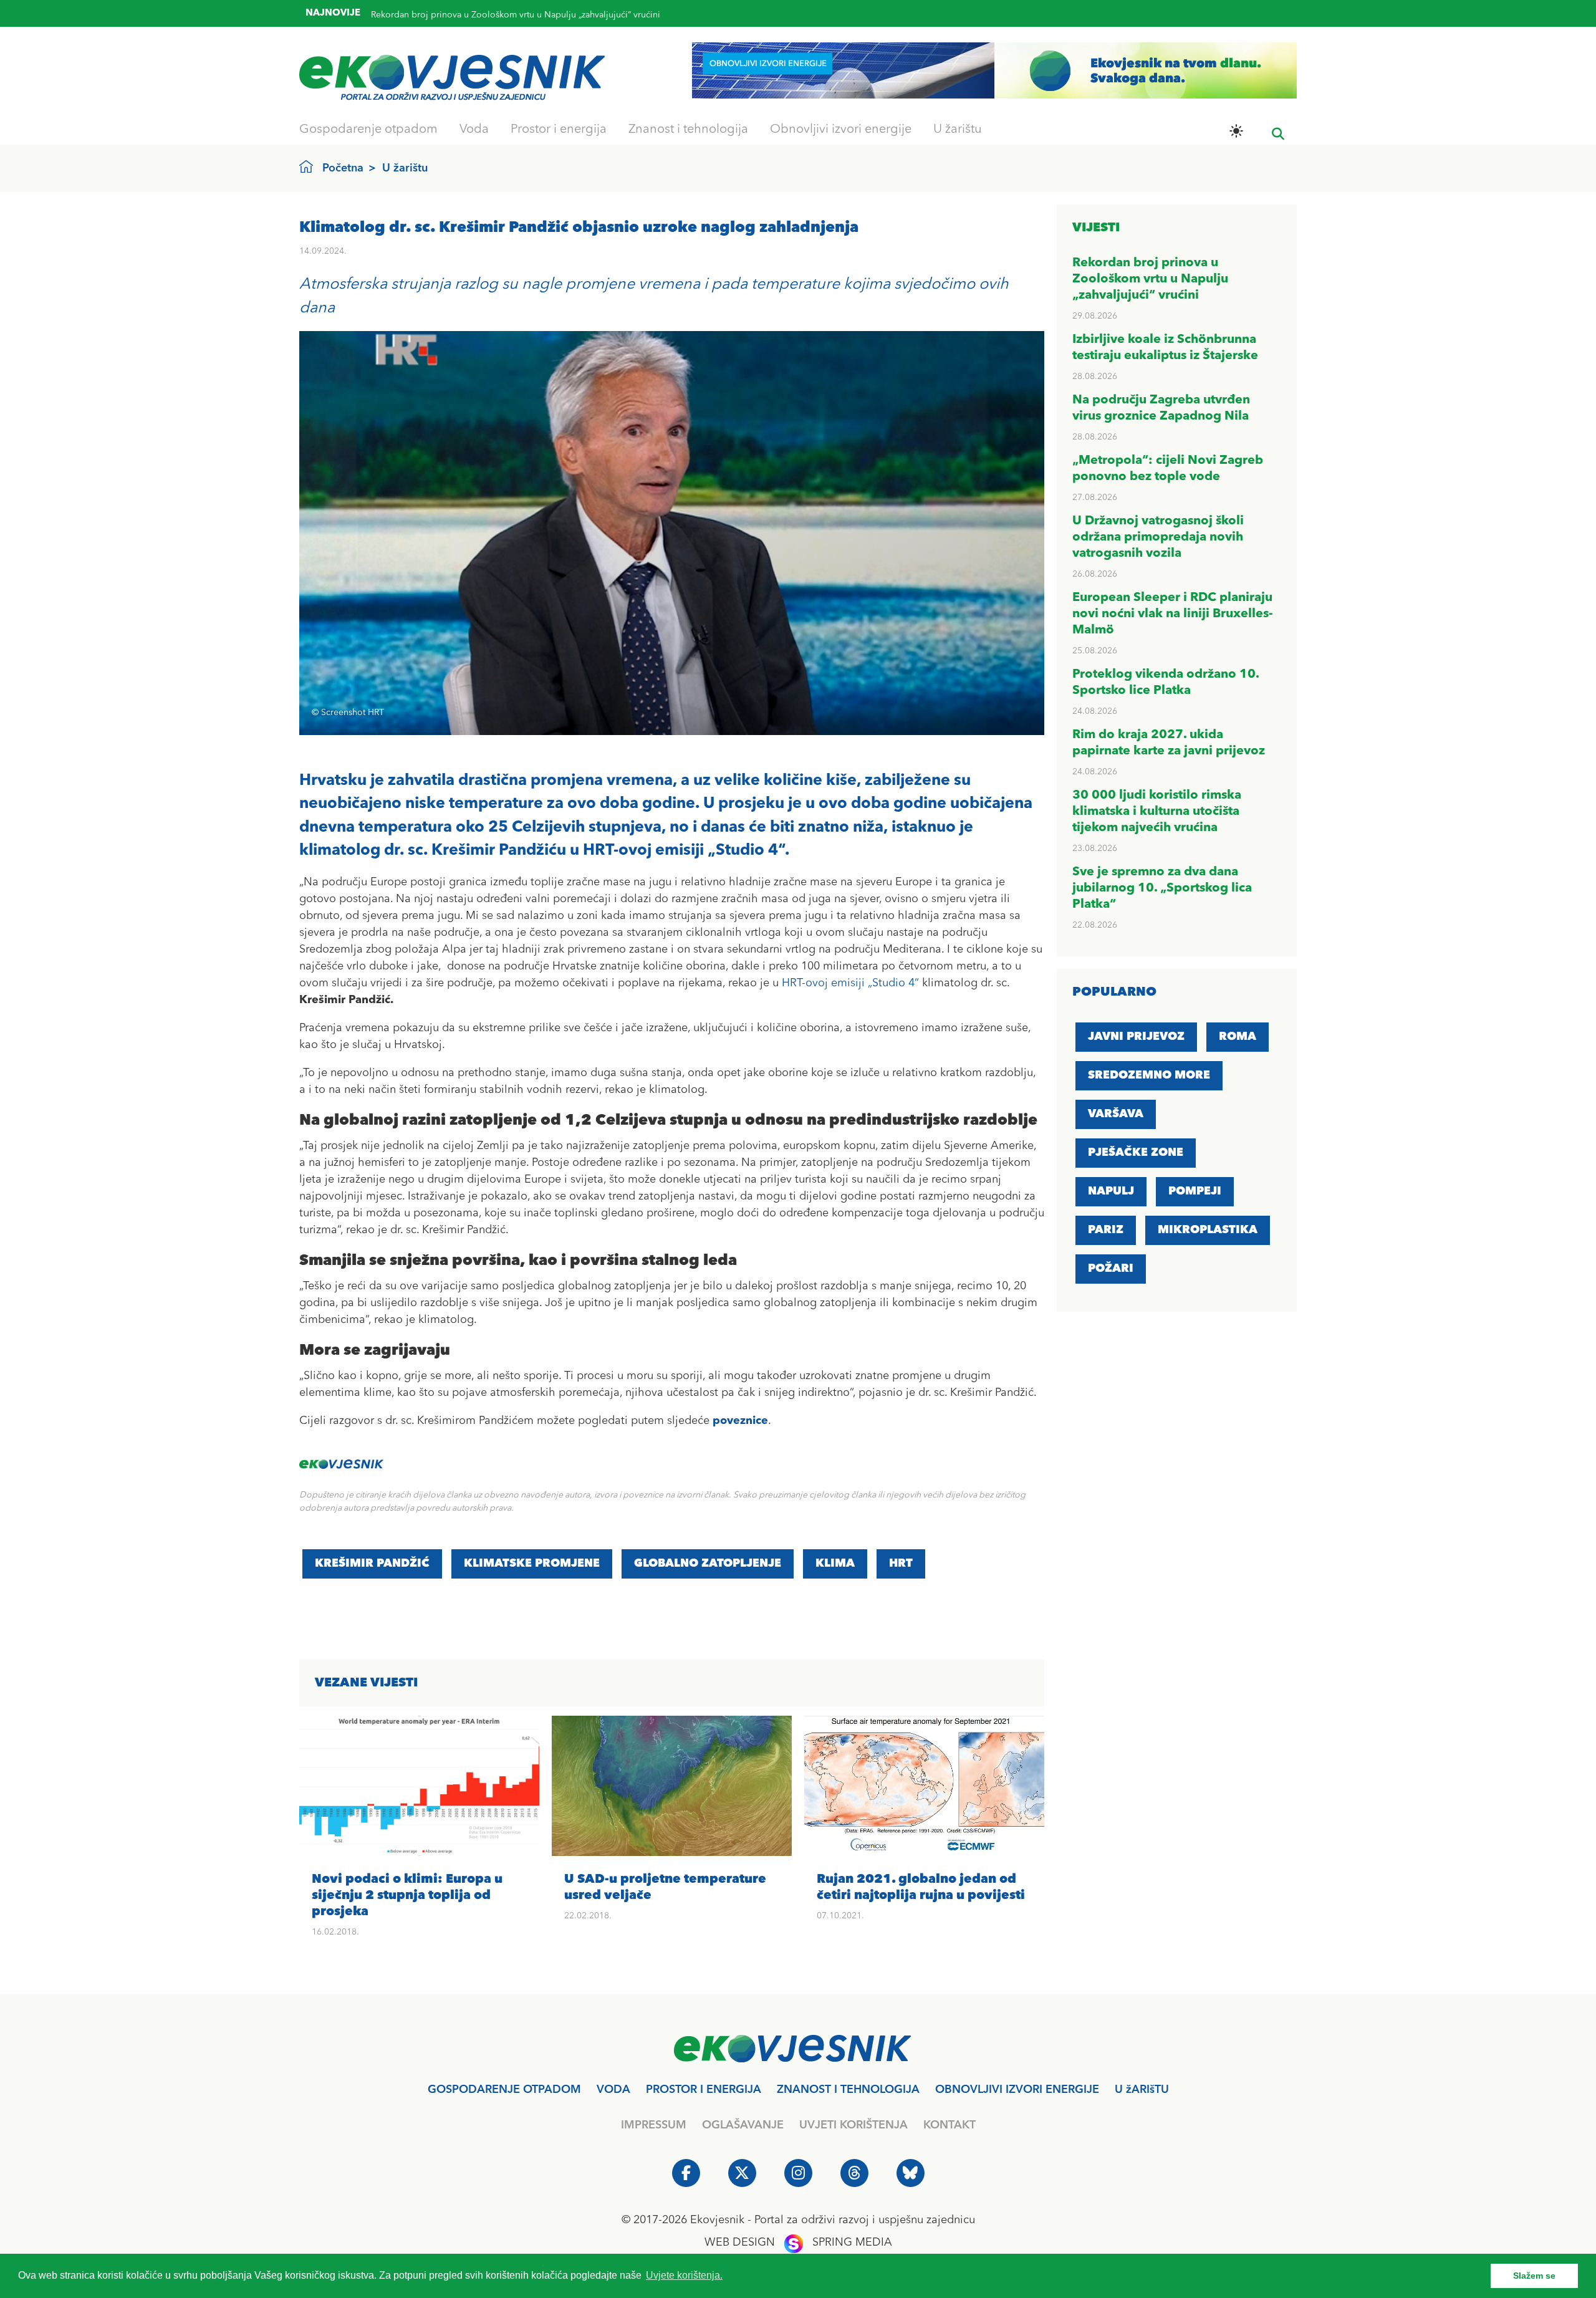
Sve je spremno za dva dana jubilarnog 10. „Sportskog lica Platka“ (1162, 888)
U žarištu (958, 130)
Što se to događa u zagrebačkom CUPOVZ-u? (462, 16)
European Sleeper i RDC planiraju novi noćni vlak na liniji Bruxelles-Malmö (1173, 614)
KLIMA (835, 1564)
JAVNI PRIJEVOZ (1136, 1037)
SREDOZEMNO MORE (1149, 1075)
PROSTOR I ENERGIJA (704, 2090)
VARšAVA (1116, 1114)
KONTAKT (949, 2125)
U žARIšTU (1142, 2090)
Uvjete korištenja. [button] (684, 2275)
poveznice (740, 1421)
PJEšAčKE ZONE (1136, 1153)
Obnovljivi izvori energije (841, 130)
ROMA (1238, 1037)
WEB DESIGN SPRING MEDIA (798, 2243)
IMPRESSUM (654, 2125)
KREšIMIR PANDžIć (372, 1564)
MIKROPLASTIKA (1208, 1230)
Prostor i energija (559, 130)
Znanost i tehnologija (688, 130)
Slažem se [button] (1534, 2276)
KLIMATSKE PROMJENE (532, 1564)
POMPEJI (1195, 1191)
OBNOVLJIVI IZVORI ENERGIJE (1017, 2090)
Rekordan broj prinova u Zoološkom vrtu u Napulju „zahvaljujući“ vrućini (1150, 279)
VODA (613, 2090)
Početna (343, 168)
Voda (474, 130)
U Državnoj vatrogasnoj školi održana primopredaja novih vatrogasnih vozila (1158, 537)
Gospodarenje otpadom (368, 130)
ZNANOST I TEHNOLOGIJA (848, 2090)
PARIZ (1106, 1230)
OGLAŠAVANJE (743, 2125)
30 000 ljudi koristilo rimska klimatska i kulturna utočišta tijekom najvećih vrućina (1157, 812)
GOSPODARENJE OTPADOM (504, 2090)
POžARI (1111, 1269)
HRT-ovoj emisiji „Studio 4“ (850, 983)
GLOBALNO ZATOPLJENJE (708, 1564)
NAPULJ (1111, 1191)
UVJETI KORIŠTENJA (853, 2125)
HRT (901, 1564)
